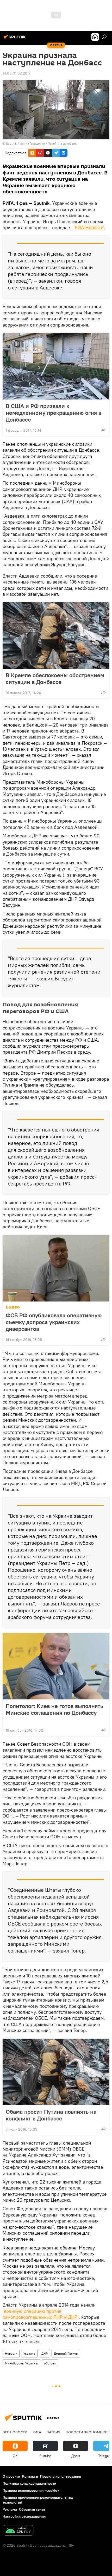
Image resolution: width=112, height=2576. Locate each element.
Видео (13, 1307)
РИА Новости (89, 228)
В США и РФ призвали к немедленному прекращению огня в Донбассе (54, 413)
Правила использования (61, 2476)
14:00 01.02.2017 (17, 73)
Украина (29, 2353)
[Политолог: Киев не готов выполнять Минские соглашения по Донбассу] (56, 1666)
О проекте (11, 2476)
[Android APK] (18, 2531)
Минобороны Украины (21, 2363)
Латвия (53, 2432)
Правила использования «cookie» (31, 2490)
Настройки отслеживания (24, 2516)
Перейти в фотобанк (62, 143)
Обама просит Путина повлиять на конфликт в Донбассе (51, 2115)
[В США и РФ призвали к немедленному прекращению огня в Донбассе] (56, 366)
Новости (11, 2353)
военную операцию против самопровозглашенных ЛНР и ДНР (40, 2314)
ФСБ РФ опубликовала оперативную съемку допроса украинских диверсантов (54, 1322)
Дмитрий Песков (66, 2353)
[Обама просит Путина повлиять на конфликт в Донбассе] (56, 2072)
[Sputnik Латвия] (16, 39)
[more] (103, 430)
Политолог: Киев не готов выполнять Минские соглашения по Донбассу (54, 1709)
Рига (37, 2432)
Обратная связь (32, 2509)
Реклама (10, 2509)
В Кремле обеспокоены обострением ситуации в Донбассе (55, 679)
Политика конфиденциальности (29, 2483)
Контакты (30, 2476)
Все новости (15, 2432)
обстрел (50, 2363)
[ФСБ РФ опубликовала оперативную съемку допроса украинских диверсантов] (56, 1268)
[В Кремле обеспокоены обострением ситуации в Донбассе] (56, 635)
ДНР (45, 2353)
